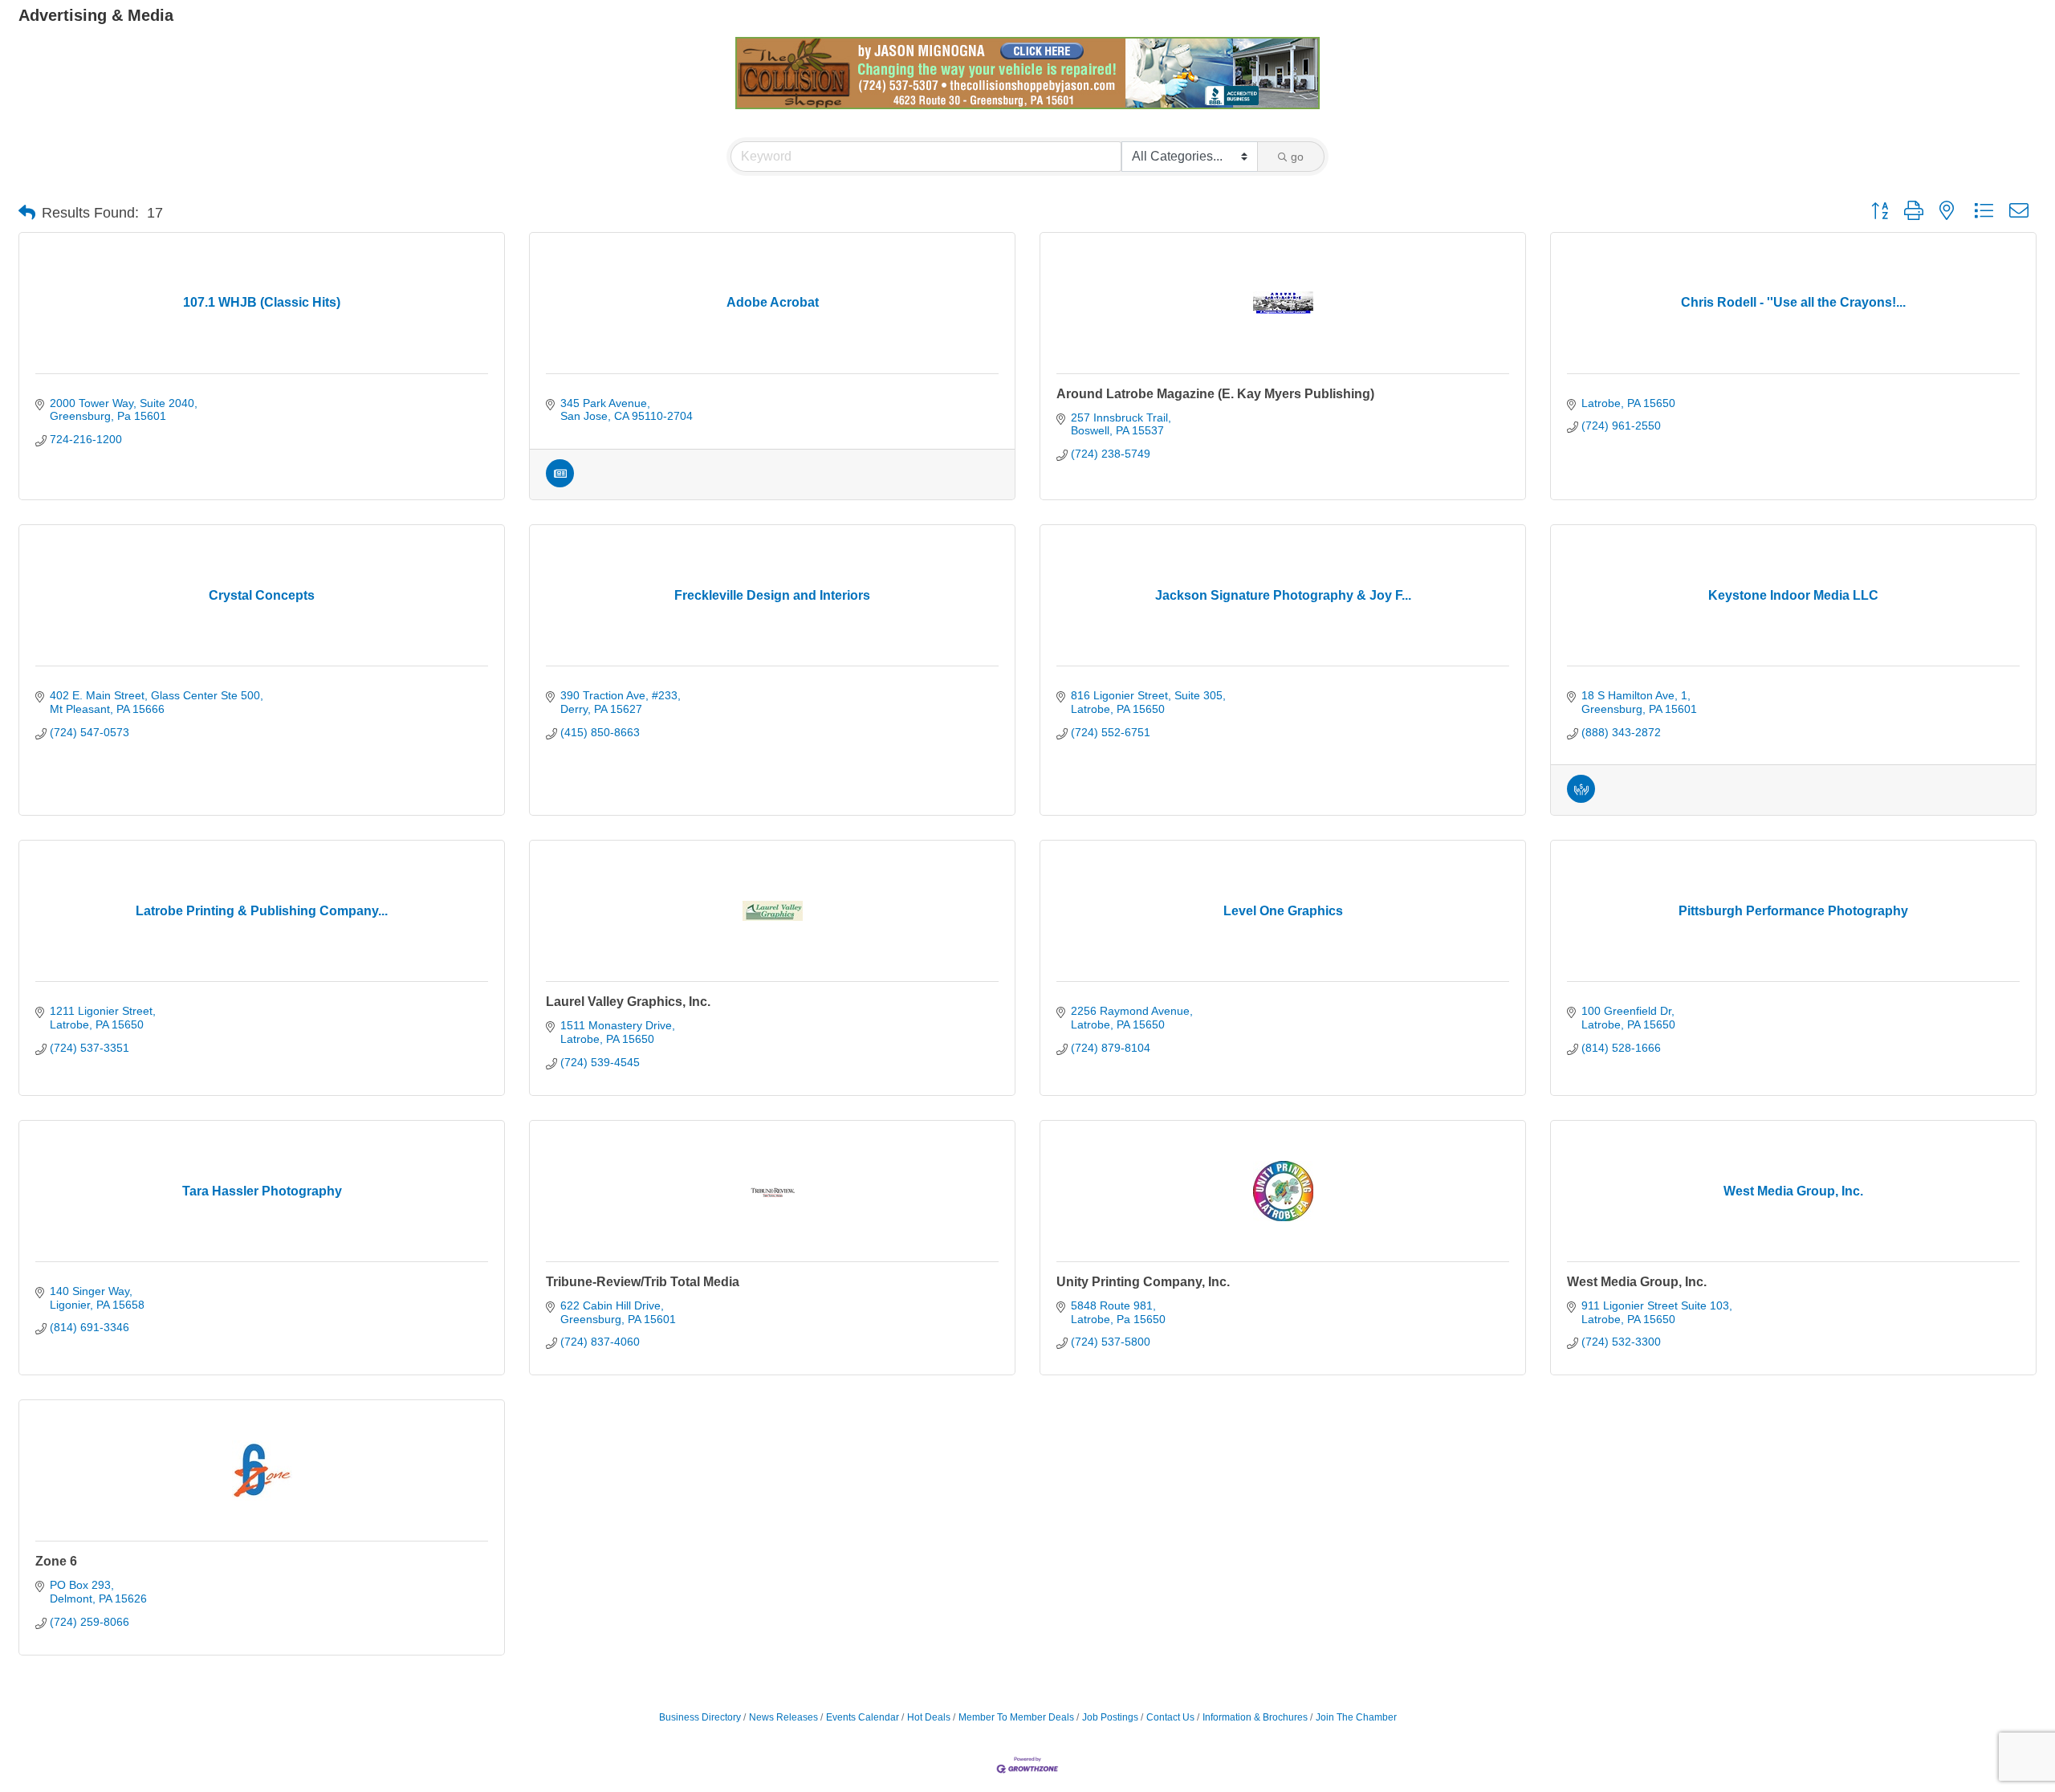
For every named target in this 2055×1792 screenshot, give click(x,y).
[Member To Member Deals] (1581, 799)
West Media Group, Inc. (1637, 1282)
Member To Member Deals (1016, 1717)
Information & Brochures (1255, 1717)
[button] (27, 213)
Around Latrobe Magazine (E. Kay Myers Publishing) (1215, 394)
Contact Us (1170, 1717)
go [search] (1297, 157)
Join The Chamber (1356, 1717)
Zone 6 (56, 1561)
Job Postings (1110, 1717)
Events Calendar (863, 1717)
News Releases (783, 1717)
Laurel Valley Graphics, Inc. (628, 1002)
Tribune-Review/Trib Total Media (643, 1282)
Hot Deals (929, 1717)
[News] (560, 483)
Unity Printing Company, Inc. (1143, 1282)
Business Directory (700, 1717)
